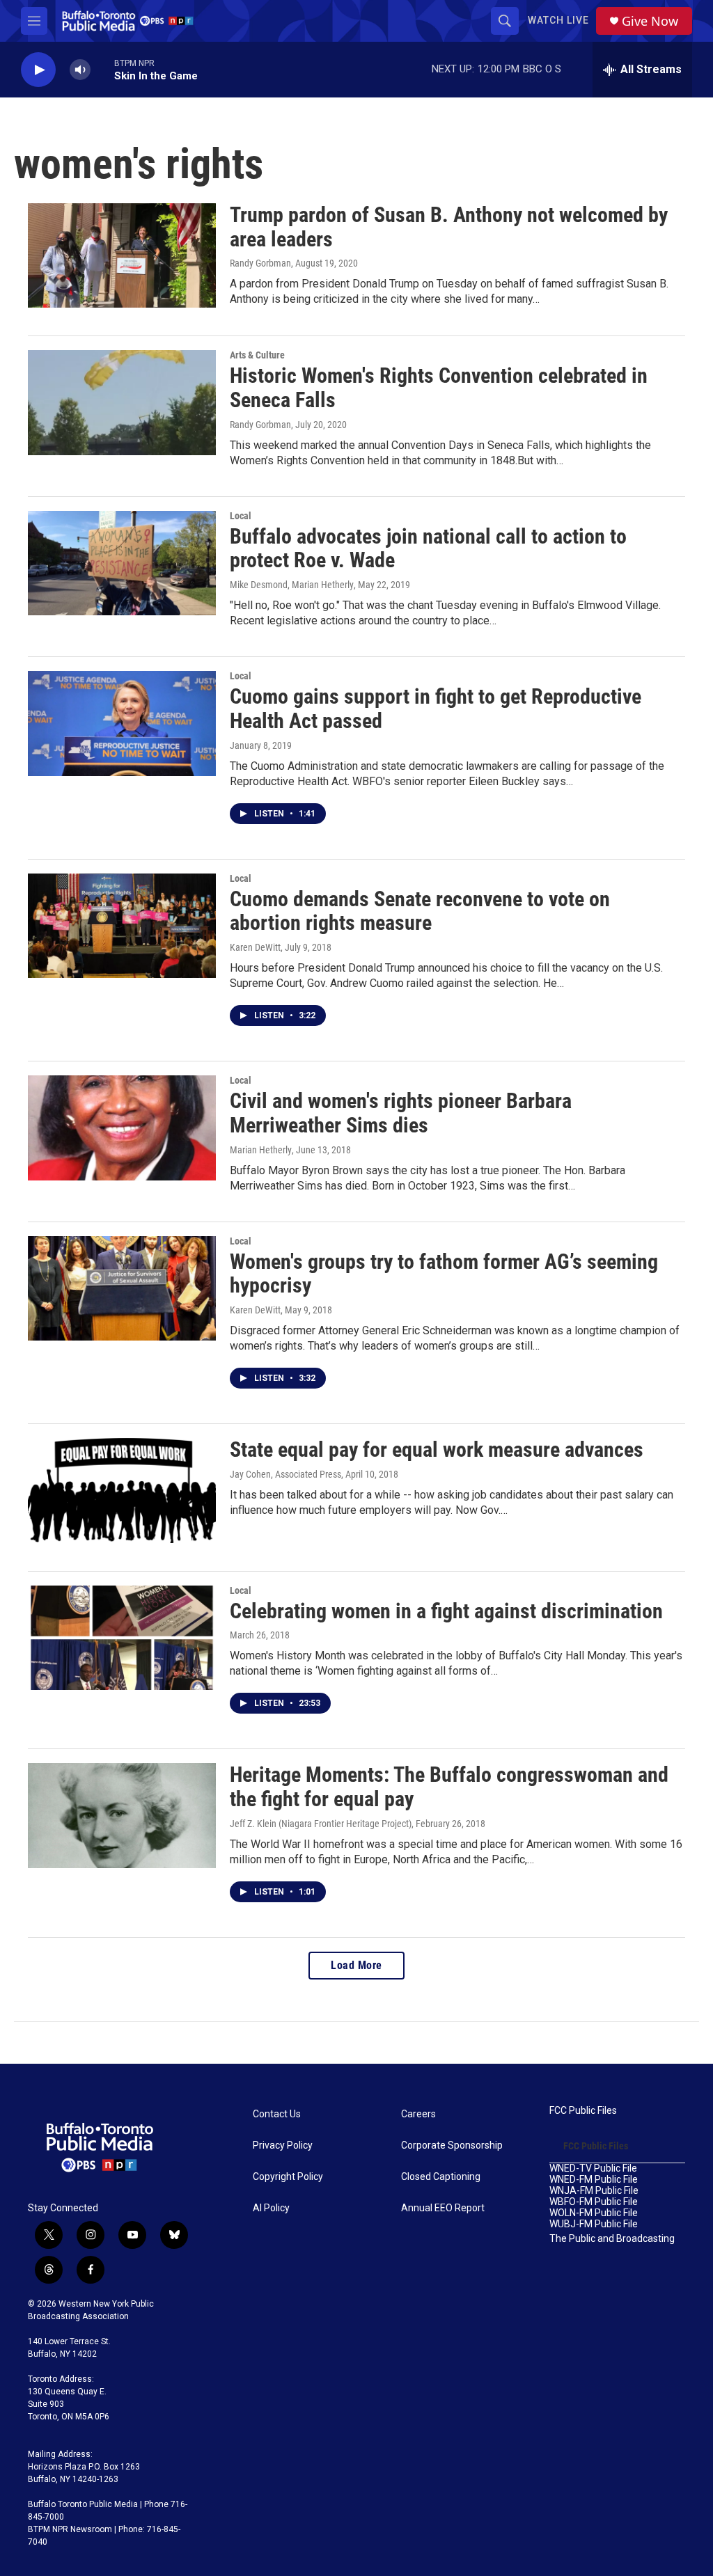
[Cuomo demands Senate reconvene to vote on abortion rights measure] (122, 926)
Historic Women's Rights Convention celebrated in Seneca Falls (439, 388)
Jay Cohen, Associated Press (285, 1474)
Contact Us (277, 2114)
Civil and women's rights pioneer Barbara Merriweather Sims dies (401, 1113)
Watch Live (558, 20)
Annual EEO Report (443, 2208)
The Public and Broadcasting (612, 2239)
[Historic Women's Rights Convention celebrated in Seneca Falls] (122, 402)
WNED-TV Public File (593, 2168)
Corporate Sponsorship (452, 2146)
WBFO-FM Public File (594, 2202)
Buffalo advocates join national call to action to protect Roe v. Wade (428, 548)
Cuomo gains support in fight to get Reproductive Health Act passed (436, 709)
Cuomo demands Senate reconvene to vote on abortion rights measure (420, 911)
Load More (356, 1965)
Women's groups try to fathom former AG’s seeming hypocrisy (444, 1274)
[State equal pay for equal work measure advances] (122, 1490)
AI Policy (271, 2208)
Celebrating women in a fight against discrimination (446, 1611)
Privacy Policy (283, 2146)
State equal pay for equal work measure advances (437, 1449)
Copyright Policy (288, 2177)
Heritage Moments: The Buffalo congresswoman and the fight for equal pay (449, 1787)
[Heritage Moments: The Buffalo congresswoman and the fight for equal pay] (122, 1815)
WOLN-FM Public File (594, 2213)
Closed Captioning (441, 2177)
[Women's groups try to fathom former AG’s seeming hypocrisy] (122, 1288)
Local (241, 516)
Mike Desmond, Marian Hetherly (292, 585)
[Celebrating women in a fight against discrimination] (122, 1638)
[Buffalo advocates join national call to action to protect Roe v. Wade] (122, 563)
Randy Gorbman (260, 263)
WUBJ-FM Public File (594, 2224)
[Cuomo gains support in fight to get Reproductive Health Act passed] (122, 723)
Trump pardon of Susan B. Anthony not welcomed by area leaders (449, 227)
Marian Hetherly (261, 1150)
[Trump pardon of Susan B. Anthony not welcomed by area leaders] (122, 255)
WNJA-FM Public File (594, 2191)
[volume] (80, 70)
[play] (38, 70)
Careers (418, 2114)
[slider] (102, 69)
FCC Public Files (583, 2111)
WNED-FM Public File (594, 2180)
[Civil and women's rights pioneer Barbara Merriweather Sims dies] (122, 1128)
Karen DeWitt (255, 947)
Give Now (650, 21)
